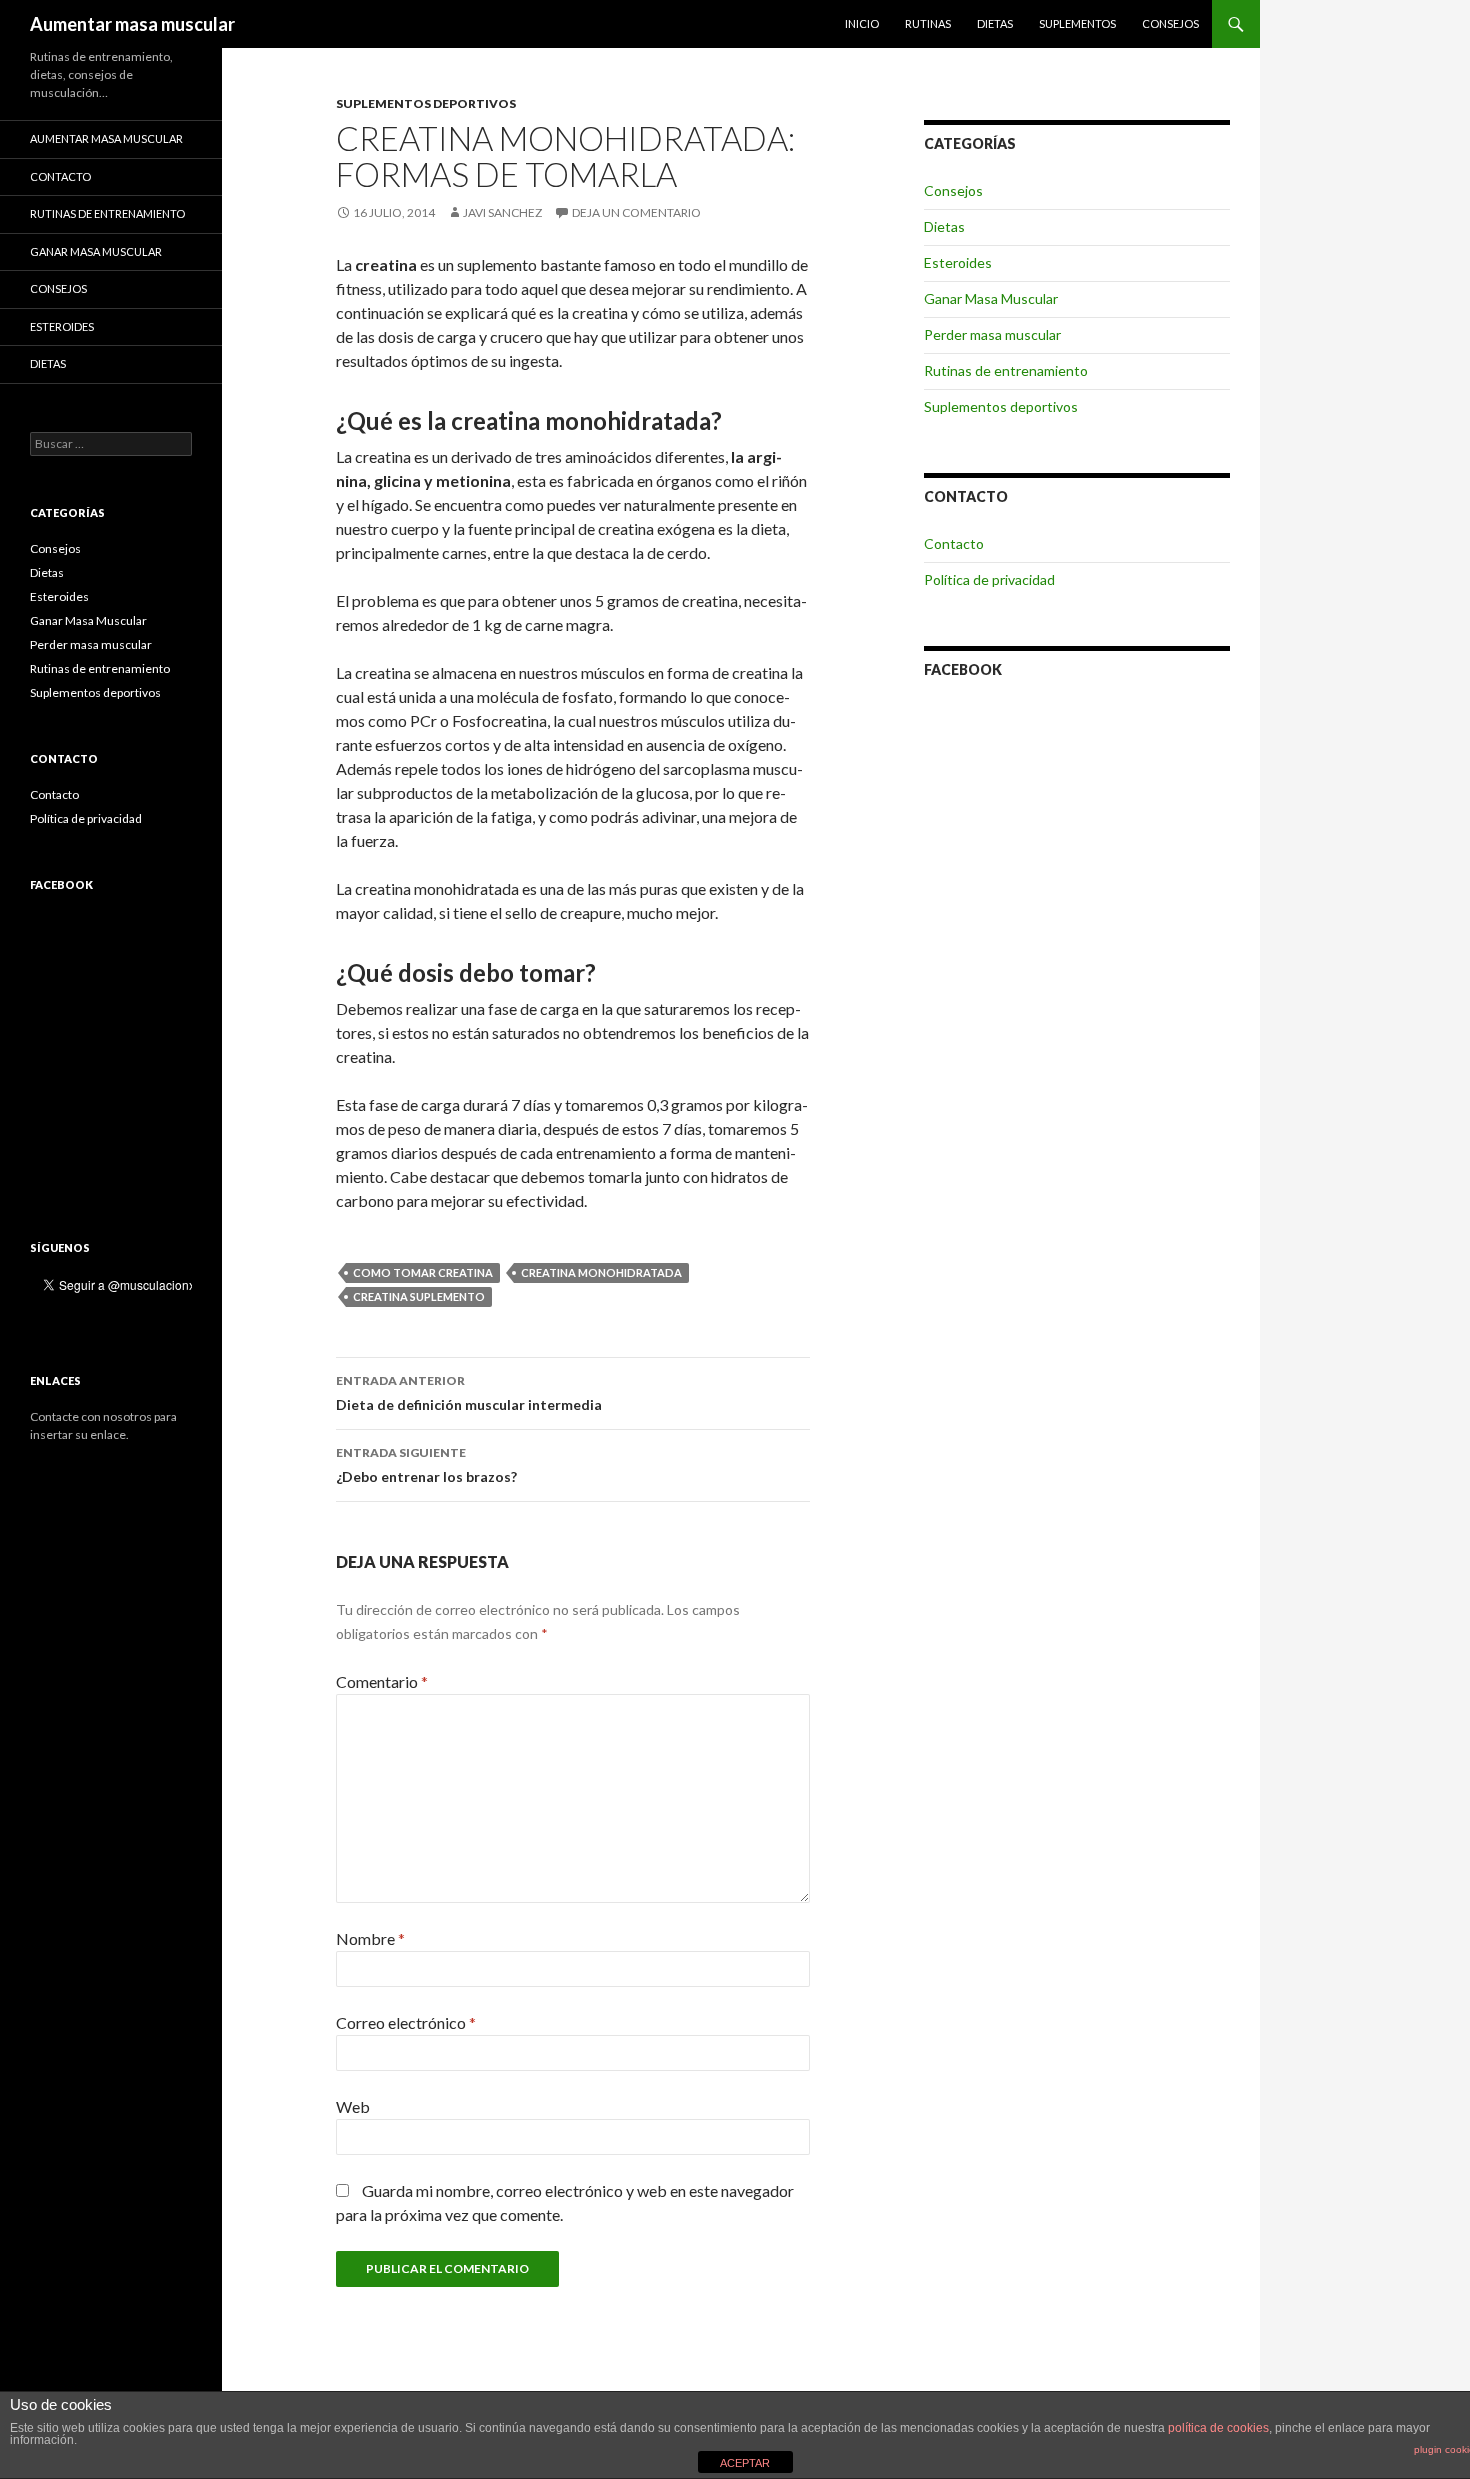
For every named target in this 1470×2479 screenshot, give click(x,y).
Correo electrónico (406, 2022)
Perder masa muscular (992, 334)
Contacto (954, 543)
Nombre (370, 1938)
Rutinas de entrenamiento (1006, 370)
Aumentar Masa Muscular (106, 138)
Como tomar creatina (423, 1272)
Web (353, 2106)
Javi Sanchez (502, 212)
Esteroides (958, 262)
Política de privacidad (989, 579)
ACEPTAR (745, 2463)
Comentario (382, 1681)
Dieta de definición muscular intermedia (469, 1393)
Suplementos (1077, 23)
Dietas (995, 23)
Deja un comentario (636, 212)
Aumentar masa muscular (132, 24)
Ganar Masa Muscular (991, 298)
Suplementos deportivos (426, 103)
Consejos (1170, 23)
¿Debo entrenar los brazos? (426, 1465)
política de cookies (1218, 2428)
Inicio (862, 23)
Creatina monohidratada (601, 1272)
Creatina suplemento (419, 1296)
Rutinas (928, 23)
